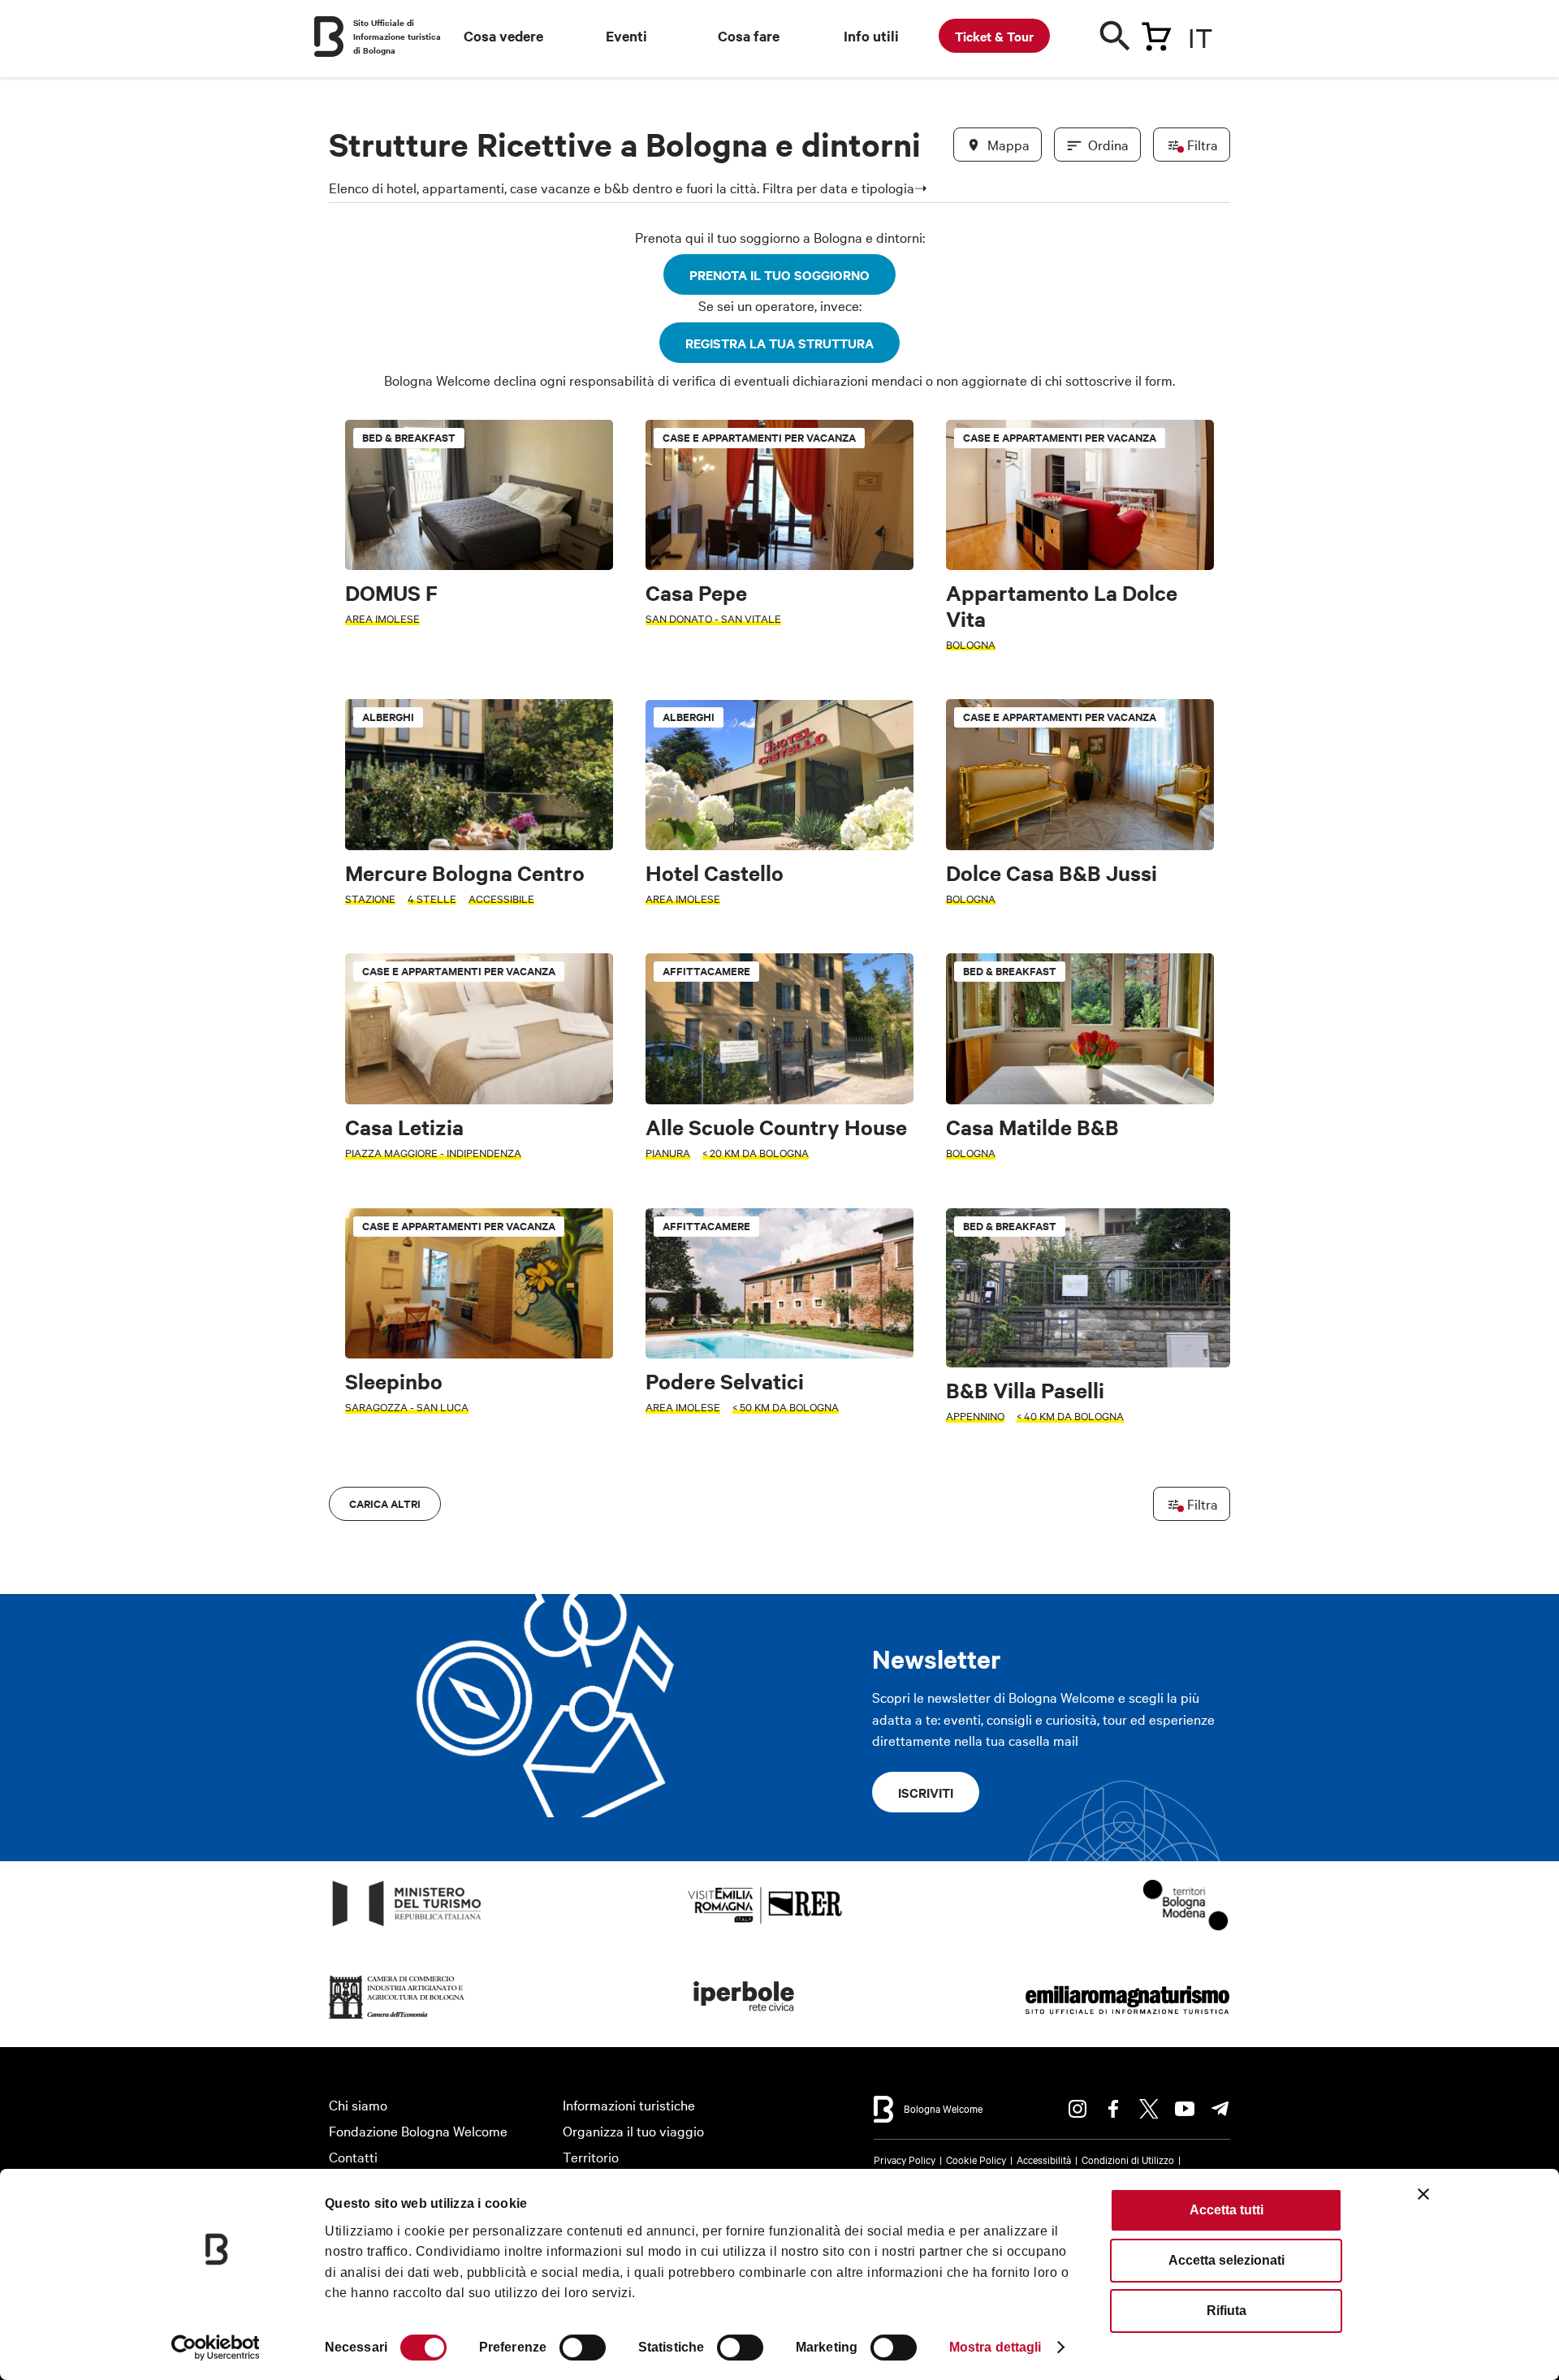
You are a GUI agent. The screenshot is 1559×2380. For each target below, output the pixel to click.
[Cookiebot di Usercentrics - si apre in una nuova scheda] (216, 2348)
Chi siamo (358, 2104)
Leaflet (1040, 1504)
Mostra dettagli (995, 2347)
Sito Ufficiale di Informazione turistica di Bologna (397, 36)
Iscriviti (926, 1792)
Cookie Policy (976, 2159)
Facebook (1113, 2109)
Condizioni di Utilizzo (1128, 2159)
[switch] (583, 2348)
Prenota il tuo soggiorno (779, 274)
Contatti (353, 2156)
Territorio (591, 2156)
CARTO (1210, 1504)
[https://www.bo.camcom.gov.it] (397, 2019)
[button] (351, 981)
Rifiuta (1226, 2311)
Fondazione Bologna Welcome (418, 2130)
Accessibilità (1044, 2159)
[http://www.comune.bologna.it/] (745, 2019)
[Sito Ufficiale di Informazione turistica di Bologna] (329, 37)
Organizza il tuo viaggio (633, 2130)
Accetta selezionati (1226, 2260)
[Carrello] (1156, 33)
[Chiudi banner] (1423, 2194)
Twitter (1149, 2109)
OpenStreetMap (1102, 1504)
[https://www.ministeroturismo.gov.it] (407, 1926)
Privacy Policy (905, 2159)
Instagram (1077, 2109)
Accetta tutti (1226, 2210)
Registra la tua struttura (779, 343)
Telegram (1220, 2109)
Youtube (1185, 2109)
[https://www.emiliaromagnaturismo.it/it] (1127, 2019)
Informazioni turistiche (629, 2104)
